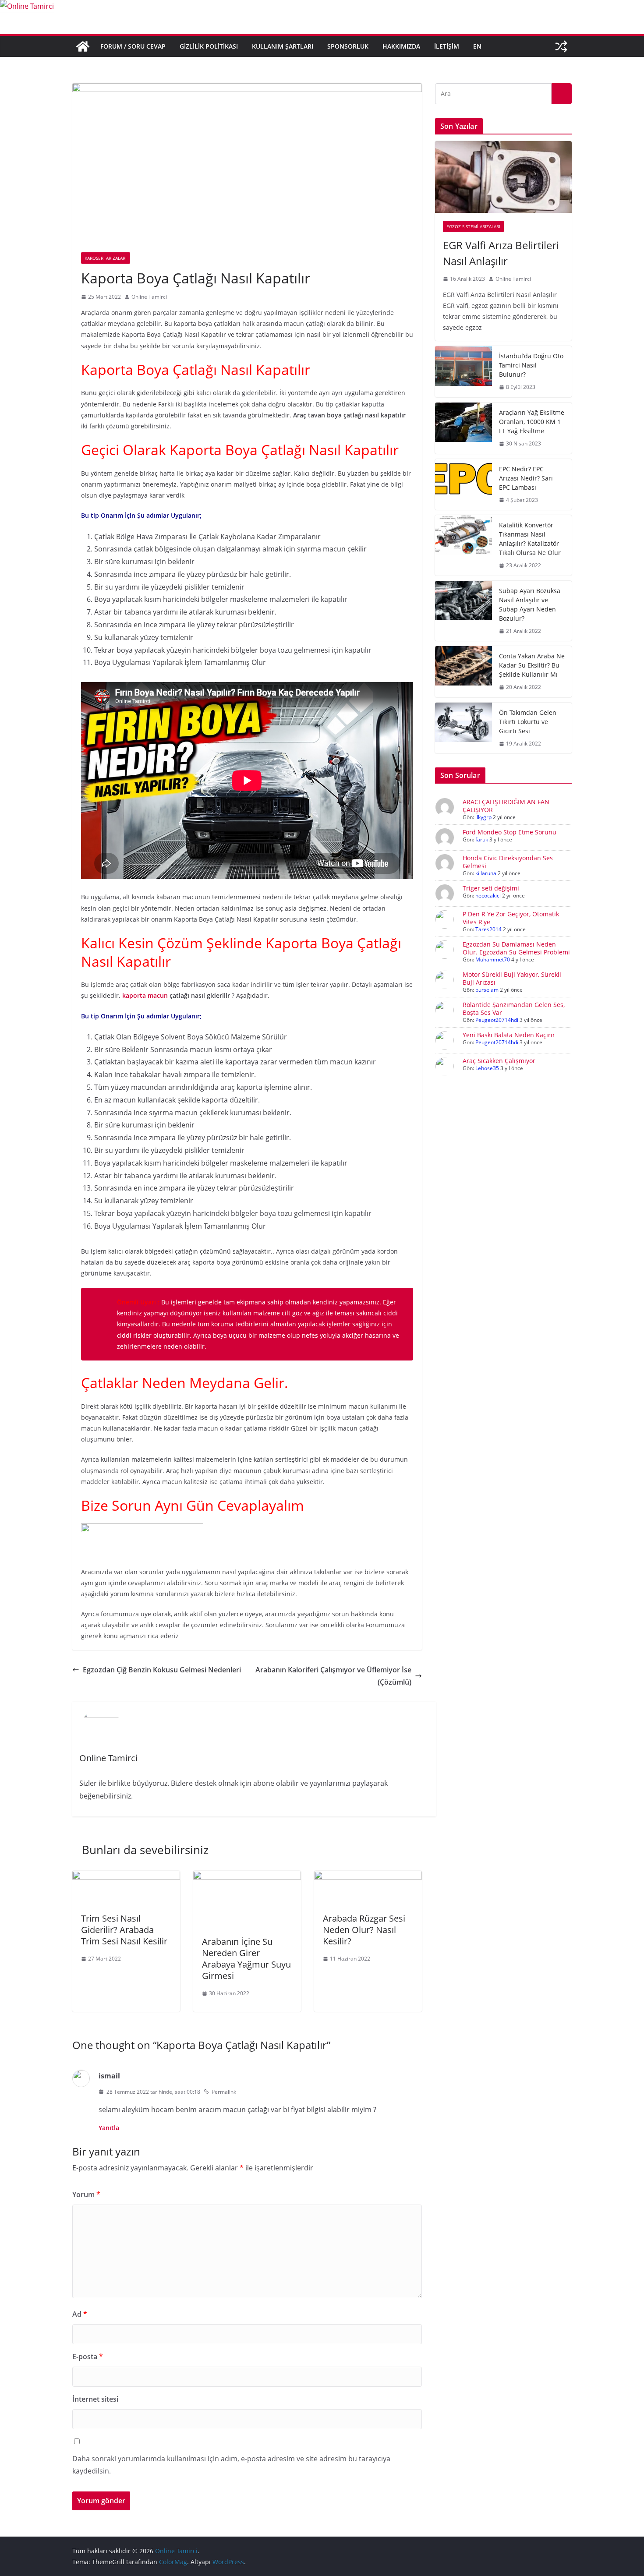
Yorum (86, 2194)
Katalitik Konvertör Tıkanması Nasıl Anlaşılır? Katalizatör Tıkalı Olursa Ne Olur (530, 539)
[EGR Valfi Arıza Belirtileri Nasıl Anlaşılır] (503, 177)
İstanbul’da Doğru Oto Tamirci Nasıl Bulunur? (531, 365)
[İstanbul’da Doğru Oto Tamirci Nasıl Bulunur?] (464, 372)
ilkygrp (483, 817)
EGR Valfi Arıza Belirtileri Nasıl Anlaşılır (501, 253)
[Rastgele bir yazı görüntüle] (561, 46)
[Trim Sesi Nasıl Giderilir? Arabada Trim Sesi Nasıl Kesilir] (126, 1877)
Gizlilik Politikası (209, 46)
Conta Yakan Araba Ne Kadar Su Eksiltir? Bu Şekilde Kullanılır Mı (532, 665)
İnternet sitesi (95, 2399)
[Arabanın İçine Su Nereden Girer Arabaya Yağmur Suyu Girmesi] (247, 1877)
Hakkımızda (401, 46)
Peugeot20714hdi (497, 1020)
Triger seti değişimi (491, 888)
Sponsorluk (348, 46)
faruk (482, 839)
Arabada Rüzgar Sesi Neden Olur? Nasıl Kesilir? (364, 1930)
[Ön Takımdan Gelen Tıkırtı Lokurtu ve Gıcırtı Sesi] (464, 728)
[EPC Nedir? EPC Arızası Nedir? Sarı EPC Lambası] (464, 485)
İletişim (447, 46)
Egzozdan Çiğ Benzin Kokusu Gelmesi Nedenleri (162, 1670)
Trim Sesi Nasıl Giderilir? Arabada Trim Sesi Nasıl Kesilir (124, 1930)
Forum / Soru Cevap (133, 46)
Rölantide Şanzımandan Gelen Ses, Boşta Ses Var (514, 1009)
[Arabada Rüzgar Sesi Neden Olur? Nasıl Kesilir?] (368, 1877)
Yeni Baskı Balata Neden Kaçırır (509, 1035)
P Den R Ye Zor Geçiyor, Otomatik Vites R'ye (511, 918)
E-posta (88, 2357)
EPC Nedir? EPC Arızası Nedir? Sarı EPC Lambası (526, 478)
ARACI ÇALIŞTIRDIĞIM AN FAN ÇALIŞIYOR (506, 806)
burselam (487, 990)
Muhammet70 (493, 959)
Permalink (224, 2092)
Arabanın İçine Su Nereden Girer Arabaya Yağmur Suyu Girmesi (246, 1959)
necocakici (488, 896)
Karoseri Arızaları (106, 258)
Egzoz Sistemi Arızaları (473, 226)
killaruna (486, 873)
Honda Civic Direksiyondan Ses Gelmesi (508, 862)
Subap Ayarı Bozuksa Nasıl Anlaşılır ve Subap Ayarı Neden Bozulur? (530, 604)
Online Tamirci (149, 297)
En (477, 46)
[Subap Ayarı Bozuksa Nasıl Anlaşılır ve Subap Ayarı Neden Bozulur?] (464, 611)
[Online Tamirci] (27, 6)
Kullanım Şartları (283, 46)
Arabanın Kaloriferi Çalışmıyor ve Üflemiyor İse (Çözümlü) (333, 1676)
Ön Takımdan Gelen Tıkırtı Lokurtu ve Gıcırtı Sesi (528, 722)
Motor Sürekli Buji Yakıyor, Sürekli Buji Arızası (512, 978)
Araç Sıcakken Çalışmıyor (499, 1061)
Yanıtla (109, 2128)
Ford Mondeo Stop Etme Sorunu (510, 832)
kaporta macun (145, 995)
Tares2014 (488, 929)
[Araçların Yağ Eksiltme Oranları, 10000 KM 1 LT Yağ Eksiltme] (464, 428)
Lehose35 (487, 1068)
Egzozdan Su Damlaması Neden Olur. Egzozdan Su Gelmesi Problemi (516, 948)
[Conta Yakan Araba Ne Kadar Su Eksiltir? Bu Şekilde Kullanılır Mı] (464, 672)
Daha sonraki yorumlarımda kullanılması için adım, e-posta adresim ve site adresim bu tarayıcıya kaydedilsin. (231, 2465)
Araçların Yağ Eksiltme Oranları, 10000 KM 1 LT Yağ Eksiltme (532, 422)
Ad (80, 2314)
